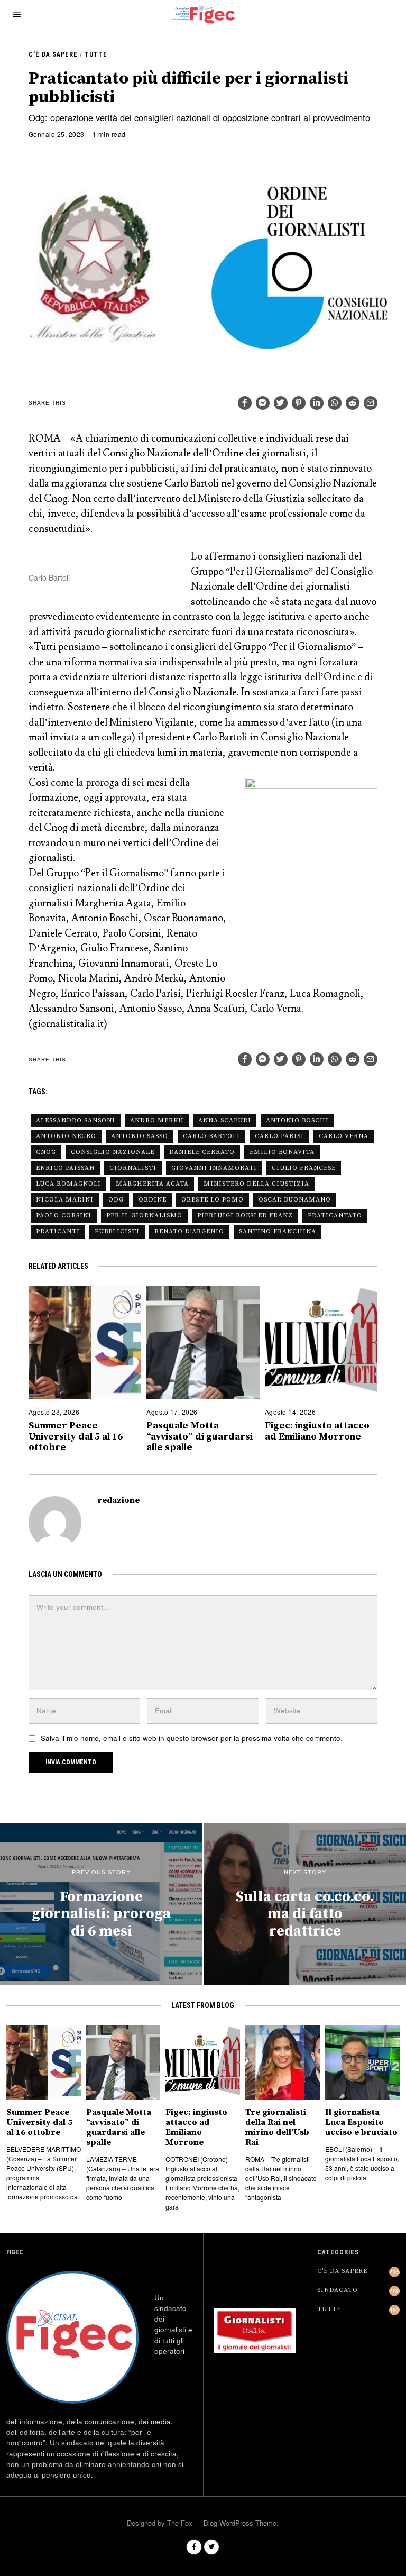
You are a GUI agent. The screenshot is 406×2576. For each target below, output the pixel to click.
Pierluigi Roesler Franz (245, 1216)
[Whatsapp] (335, 403)
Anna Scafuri (225, 1120)
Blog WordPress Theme (240, 2523)
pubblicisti (117, 1231)
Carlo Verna (344, 1136)
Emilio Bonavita (282, 1152)
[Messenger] (263, 403)
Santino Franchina (278, 1231)
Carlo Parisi (279, 1136)
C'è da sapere (53, 54)
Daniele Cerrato (202, 1152)
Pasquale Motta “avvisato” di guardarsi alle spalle (200, 1436)
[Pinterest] (299, 403)
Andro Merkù (157, 1120)
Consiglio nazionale (113, 1152)
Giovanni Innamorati (214, 1168)
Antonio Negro (66, 1136)
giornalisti (133, 1168)
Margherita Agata (152, 1184)
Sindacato (338, 2290)
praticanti (58, 1231)
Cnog (46, 1152)
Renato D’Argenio (189, 1231)
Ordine (153, 1200)
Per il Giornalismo (144, 1216)
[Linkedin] (317, 403)
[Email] (371, 403)
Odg (116, 1200)
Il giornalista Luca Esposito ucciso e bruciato (361, 2123)
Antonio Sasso (140, 1136)
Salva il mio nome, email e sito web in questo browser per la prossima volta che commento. (192, 1738)
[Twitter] (281, 403)
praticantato (335, 1216)
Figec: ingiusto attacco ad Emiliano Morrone (317, 1431)
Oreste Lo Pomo (213, 1200)
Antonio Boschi (297, 1120)
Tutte (96, 54)
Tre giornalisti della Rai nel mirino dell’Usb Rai (277, 2128)
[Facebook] (245, 403)
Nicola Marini (65, 1200)
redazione (118, 1501)
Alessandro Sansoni (76, 1120)
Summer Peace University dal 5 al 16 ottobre (76, 1436)
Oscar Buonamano (295, 1200)
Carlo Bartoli (211, 1136)
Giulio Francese (304, 1168)
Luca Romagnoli (68, 1184)
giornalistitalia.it (68, 1024)
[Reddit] (353, 403)
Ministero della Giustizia (256, 1184)
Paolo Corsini (64, 1216)
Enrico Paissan (65, 1168)
